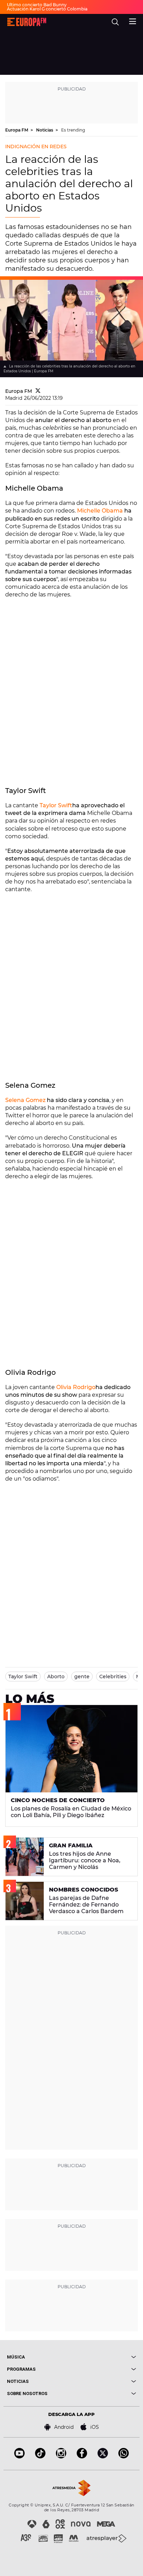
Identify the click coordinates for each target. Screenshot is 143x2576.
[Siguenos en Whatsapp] (124, 2456)
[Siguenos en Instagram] (61, 2456)
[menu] (133, 21)
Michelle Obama (100, 511)
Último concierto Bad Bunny (37, 5)
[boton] (104, 2357)
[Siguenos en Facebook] (82, 2456)
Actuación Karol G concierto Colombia (47, 9)
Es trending (73, 130)
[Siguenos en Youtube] (19, 2456)
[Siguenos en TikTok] (40, 2456)
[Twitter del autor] (38, 391)
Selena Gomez (25, 1100)
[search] (115, 22)
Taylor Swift (56, 805)
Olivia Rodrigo (76, 1387)
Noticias (45, 130)
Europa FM (17, 130)
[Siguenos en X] (103, 2456)
